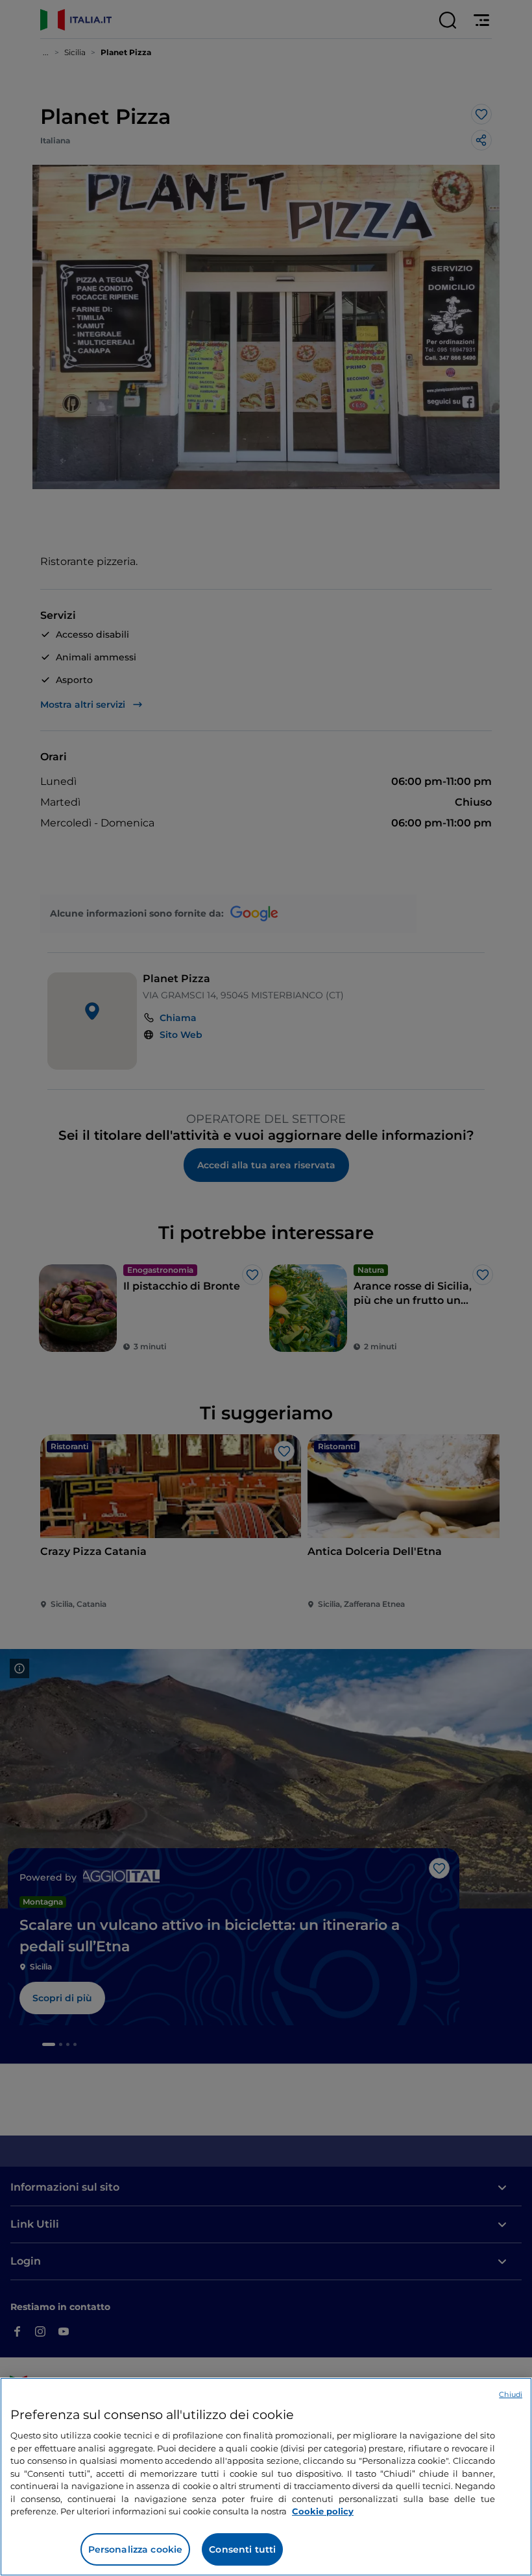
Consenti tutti (242, 2549)
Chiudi (511, 2394)
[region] (266, 2477)
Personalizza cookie (136, 2549)
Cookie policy (323, 2511)
